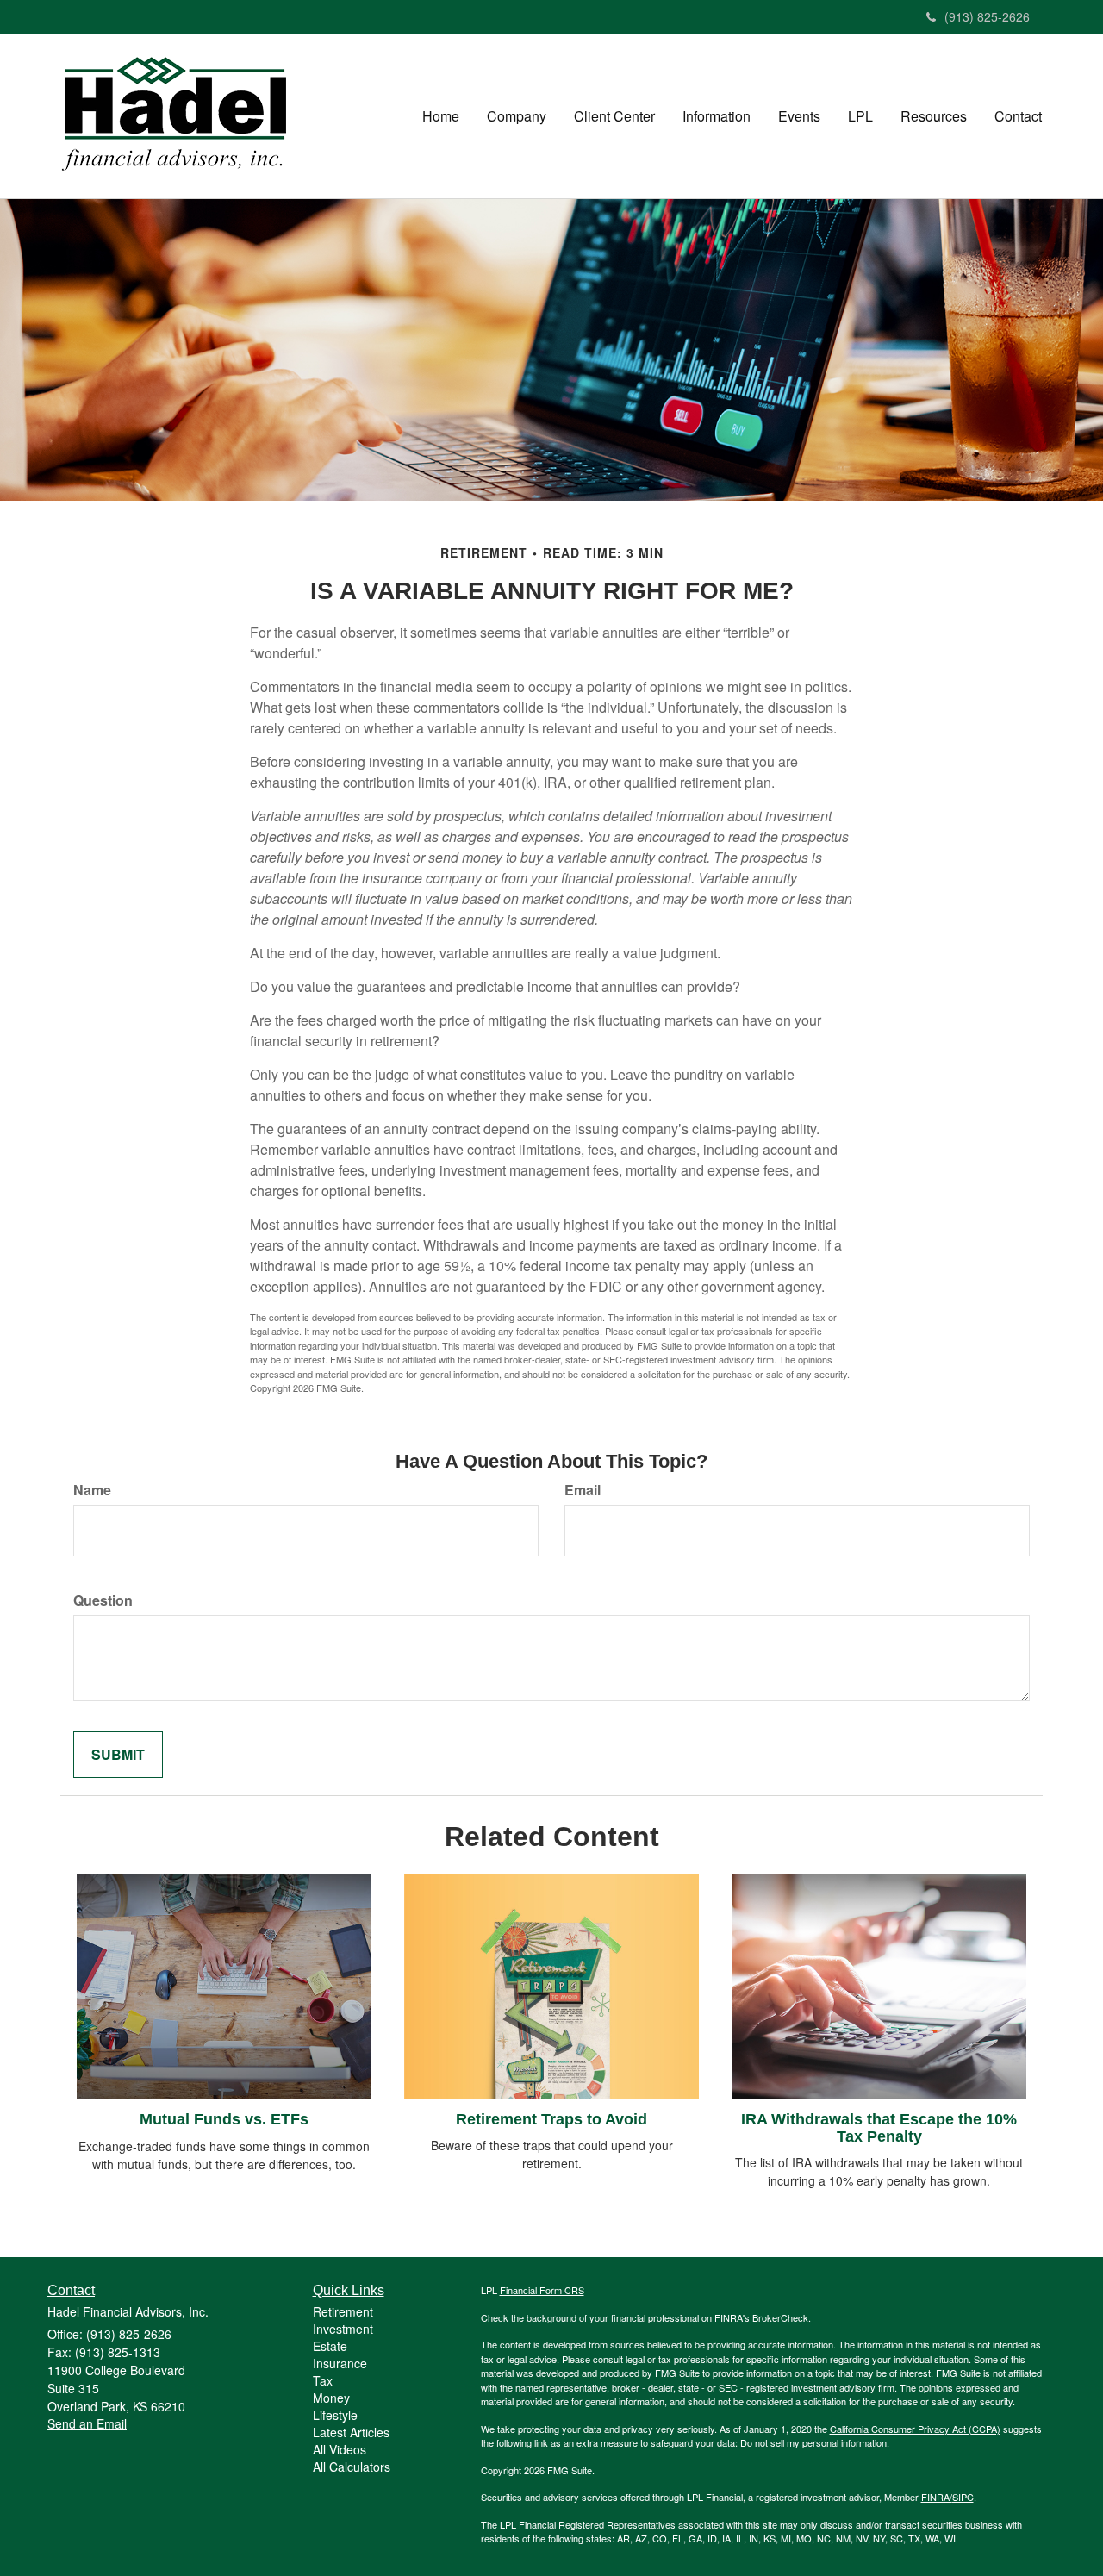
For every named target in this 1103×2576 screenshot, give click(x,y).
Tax (323, 2380)
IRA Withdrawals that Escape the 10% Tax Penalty (879, 2128)
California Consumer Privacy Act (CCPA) (915, 2429)
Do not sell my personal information (813, 2442)
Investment (343, 2329)
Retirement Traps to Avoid (551, 2119)
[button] (517, 116)
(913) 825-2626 (987, 16)
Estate (330, 2346)
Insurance (340, 2363)
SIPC (963, 2497)
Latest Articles (351, 2432)
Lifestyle (335, 2415)
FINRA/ (937, 2497)
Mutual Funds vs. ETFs (224, 2119)
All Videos (340, 2449)
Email (583, 1490)
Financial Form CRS (542, 2290)
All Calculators (352, 2467)
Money (331, 2398)
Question (103, 1600)
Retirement (343, 2311)
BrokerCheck (780, 2317)
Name (92, 1490)
